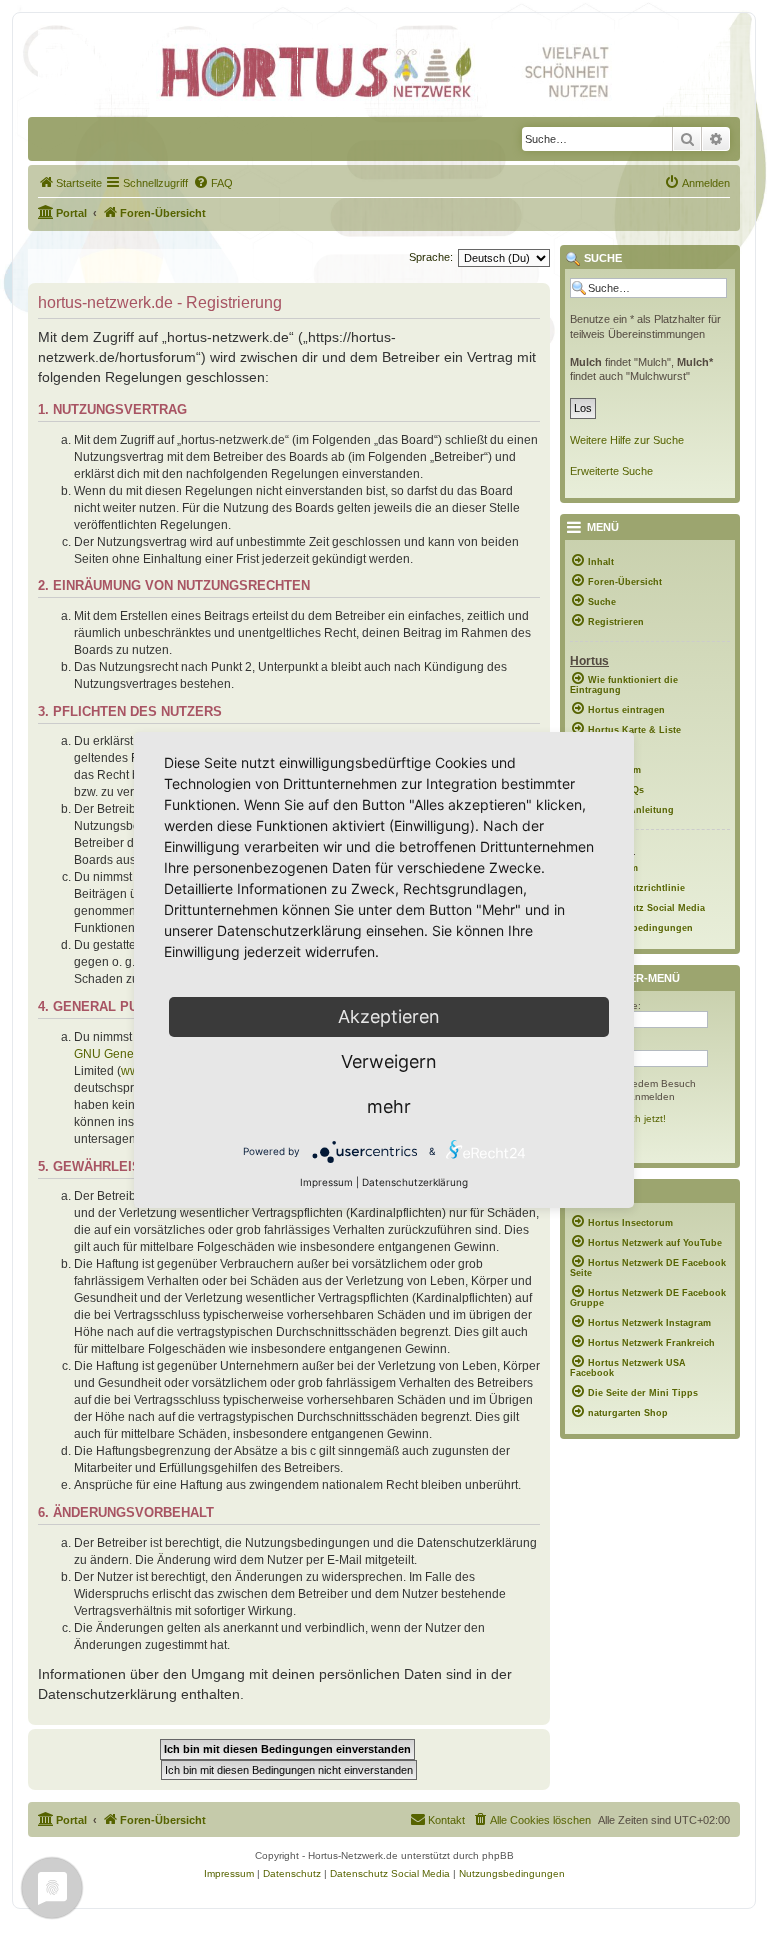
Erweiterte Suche (611, 471)
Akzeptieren (389, 1016)
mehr (389, 1106)
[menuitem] (70, 183)
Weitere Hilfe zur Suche (627, 440)
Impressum (326, 1182)
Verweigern (389, 1061)
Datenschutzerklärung (415, 1182)
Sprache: (431, 257)
